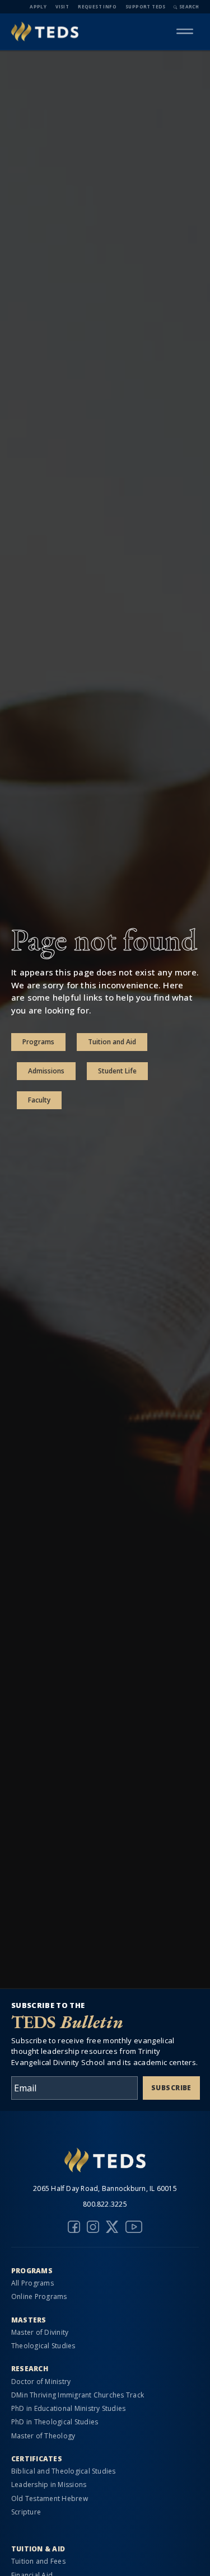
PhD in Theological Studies (55, 2422)
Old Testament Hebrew (50, 2498)
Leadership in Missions (49, 2484)
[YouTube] (134, 2227)
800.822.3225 (105, 2204)
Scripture (26, 2512)
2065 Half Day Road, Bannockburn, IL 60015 (105, 2188)
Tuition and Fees (38, 2561)
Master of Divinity (40, 2332)
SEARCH (189, 6)
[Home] (45, 32)
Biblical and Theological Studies (64, 2471)
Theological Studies (43, 2346)
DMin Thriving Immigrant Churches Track (78, 2395)
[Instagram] (93, 2227)
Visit (62, 6)
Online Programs (39, 2296)
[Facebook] (74, 2227)
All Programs (32, 2283)
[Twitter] (112, 2227)
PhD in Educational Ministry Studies (68, 2408)
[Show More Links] (185, 31)
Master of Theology (43, 2436)
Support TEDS (146, 6)
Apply (38, 6)
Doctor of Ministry (41, 2382)
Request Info (97, 6)
